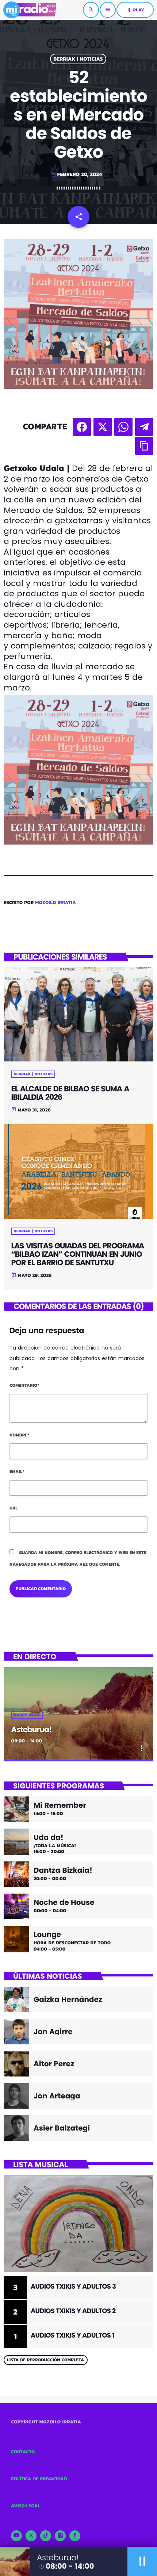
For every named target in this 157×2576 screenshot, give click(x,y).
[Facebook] (75, 2536)
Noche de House (64, 1902)
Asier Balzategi (62, 2128)
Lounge (47, 1934)
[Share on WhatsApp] (123, 427)
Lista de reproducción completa (45, 2360)
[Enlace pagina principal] (30, 10)
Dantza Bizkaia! (63, 1870)
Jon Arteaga (57, 2096)
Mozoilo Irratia (55, 903)
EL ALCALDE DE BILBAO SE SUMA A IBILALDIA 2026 (70, 1093)
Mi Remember (60, 1805)
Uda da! (49, 1837)
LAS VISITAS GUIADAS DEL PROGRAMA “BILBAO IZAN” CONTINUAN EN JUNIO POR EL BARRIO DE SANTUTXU (78, 1254)
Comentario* (24, 1385)
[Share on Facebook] (82, 427)
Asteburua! (32, 1730)
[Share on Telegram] (144, 427)
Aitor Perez (54, 2064)
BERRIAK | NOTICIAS (78, 59)
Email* (17, 1471)
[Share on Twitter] (103, 427)
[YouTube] (16, 2536)
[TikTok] (46, 2536)
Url (14, 1508)
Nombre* (20, 1435)
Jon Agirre (53, 2032)
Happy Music (27, 1715)
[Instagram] (60, 2536)
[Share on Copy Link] (144, 446)
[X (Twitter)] (31, 2536)
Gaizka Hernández (68, 1999)
